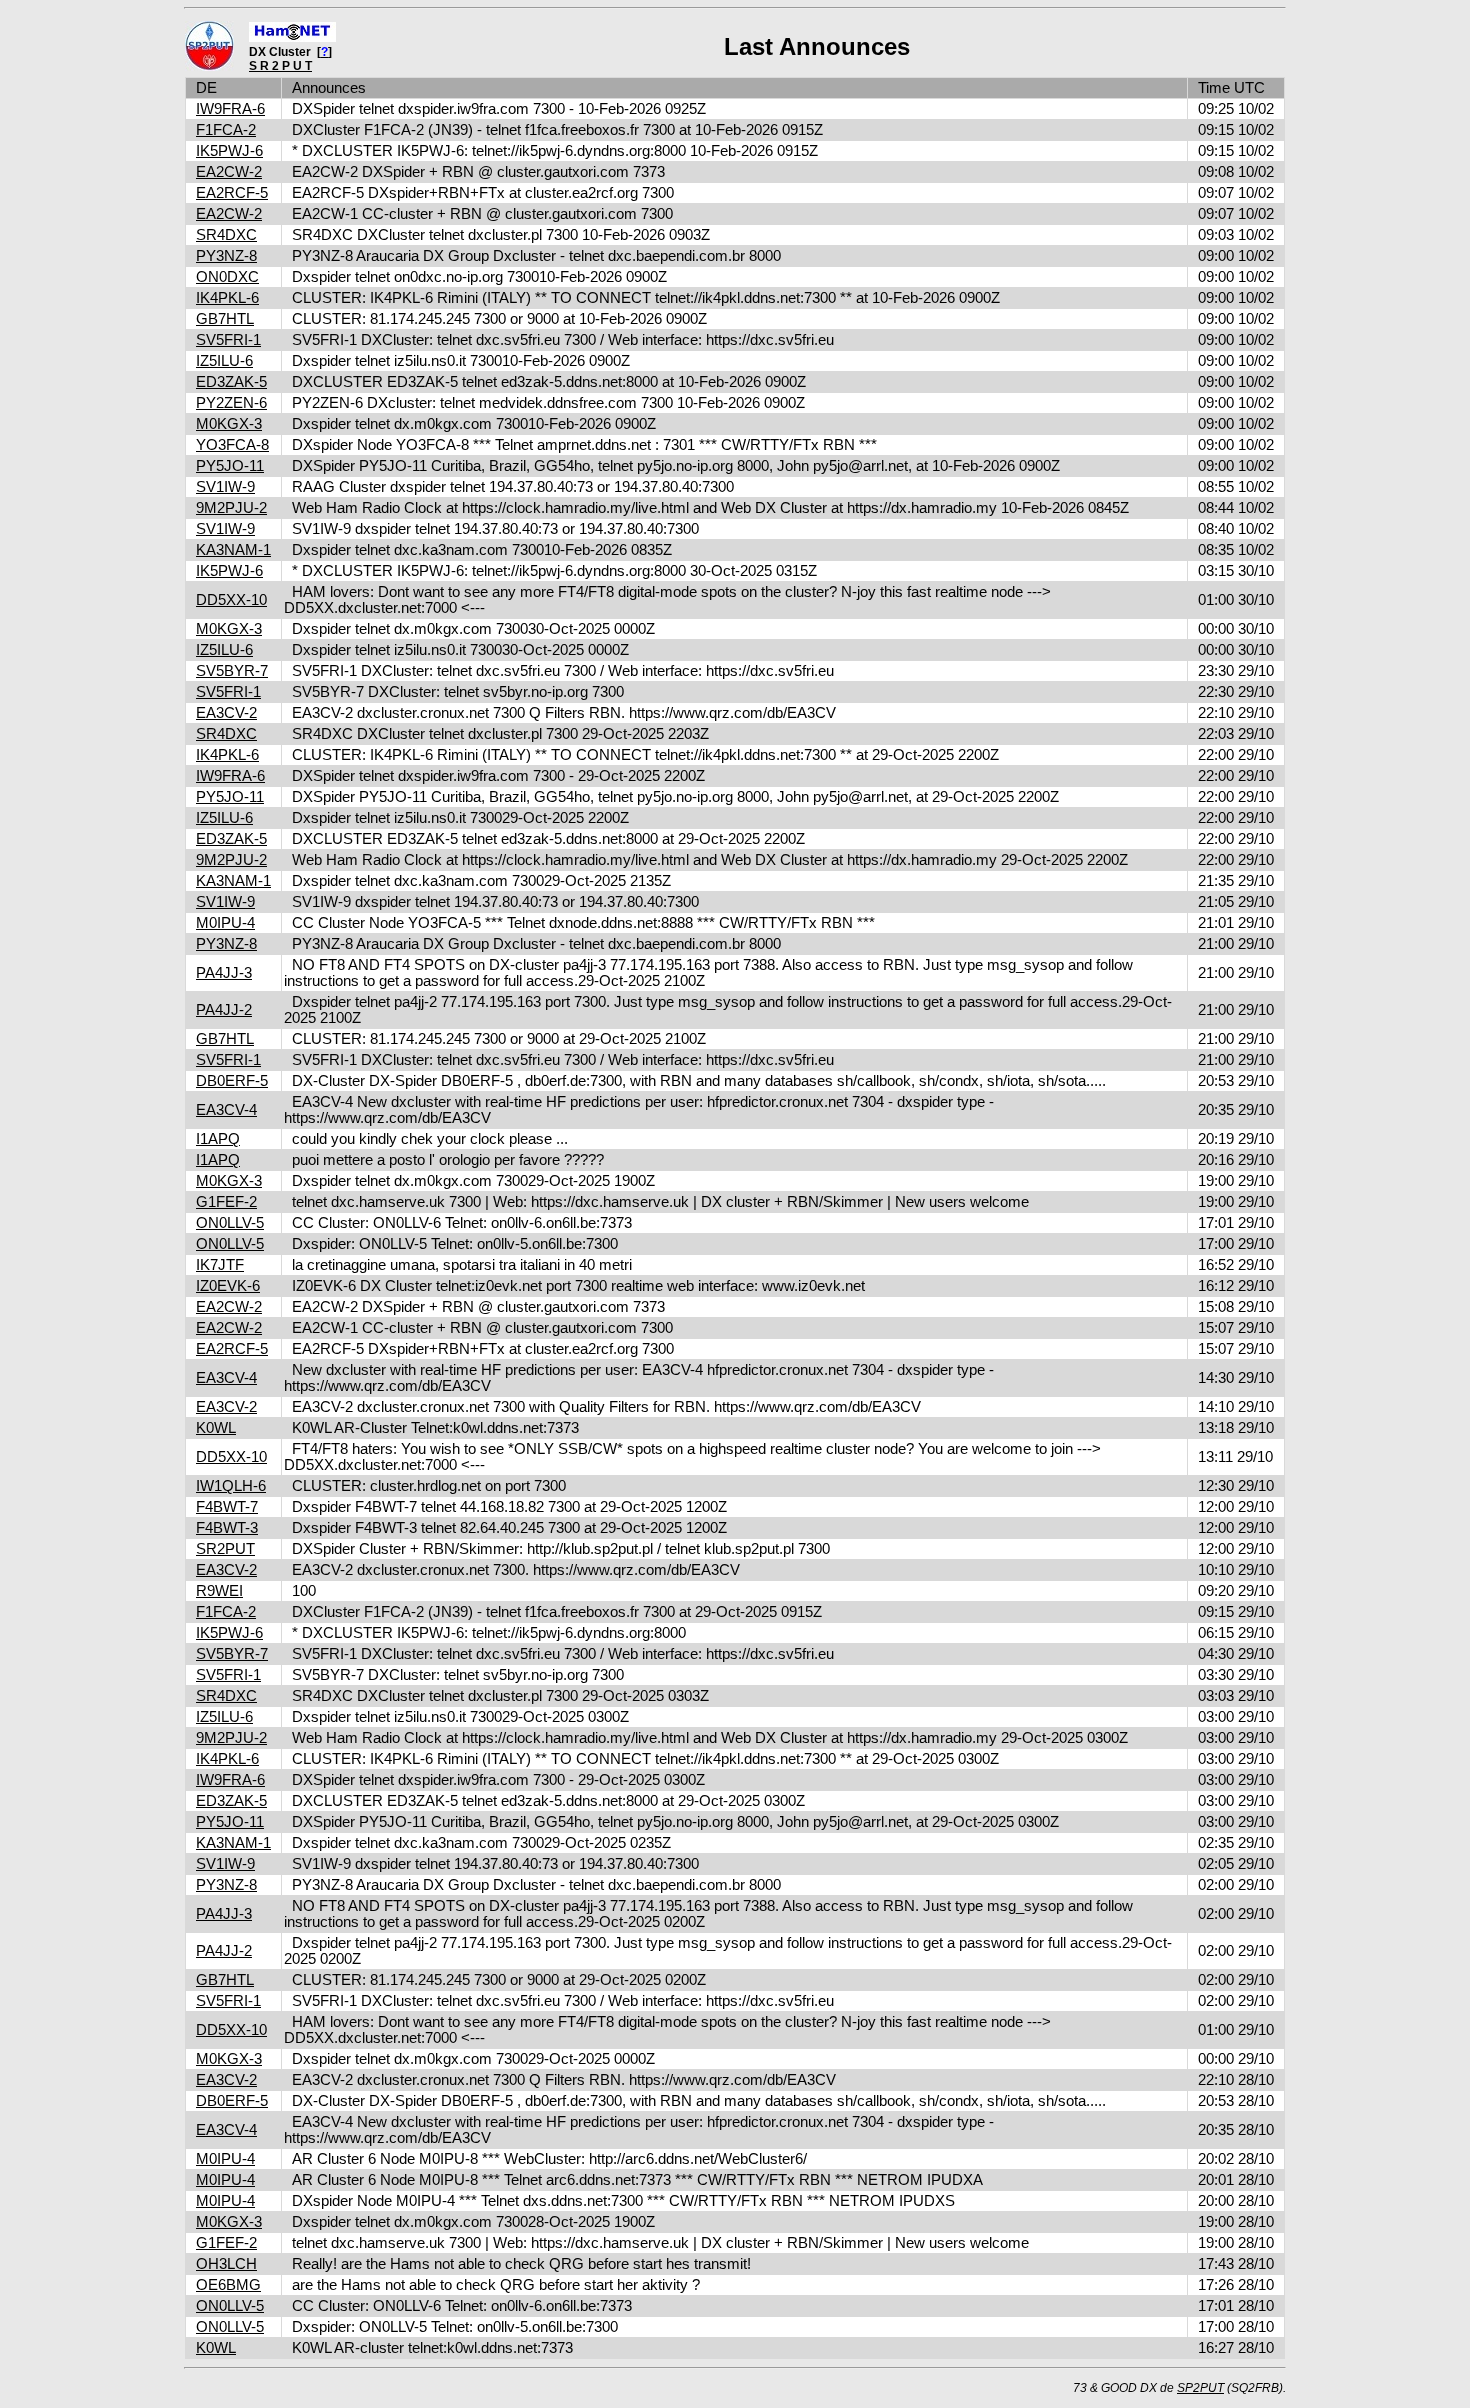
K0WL (216, 1428)
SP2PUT (1200, 2388)
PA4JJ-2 (224, 1010)
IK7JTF (220, 1265)
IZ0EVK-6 (228, 1286)
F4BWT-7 (227, 1507)
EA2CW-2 (229, 172)
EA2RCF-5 (232, 193)
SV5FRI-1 (228, 340)
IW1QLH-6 (231, 1486)
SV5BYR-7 (232, 671)
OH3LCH (226, 2264)
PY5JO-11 (230, 466)
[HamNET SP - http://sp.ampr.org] (292, 38)
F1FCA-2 (226, 130)
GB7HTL (225, 319)
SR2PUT (225, 1549)
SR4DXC (226, 235)
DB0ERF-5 (232, 1081)
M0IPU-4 (225, 923)
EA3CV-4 (226, 1110)
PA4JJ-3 (224, 973)
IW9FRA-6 (230, 109)
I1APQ (218, 1139)
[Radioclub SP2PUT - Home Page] (209, 67)
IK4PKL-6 (227, 298)
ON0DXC (227, 277)
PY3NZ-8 (226, 256)
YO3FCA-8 (232, 445)
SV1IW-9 (225, 487)
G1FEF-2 (226, 1202)
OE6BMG (228, 2285)
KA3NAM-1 (233, 550)
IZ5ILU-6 (224, 361)
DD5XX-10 (231, 600)
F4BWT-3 (227, 1528)
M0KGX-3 (229, 424)
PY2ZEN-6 (231, 403)
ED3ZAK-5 (231, 382)
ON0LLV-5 (230, 1223)
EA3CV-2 (226, 713)
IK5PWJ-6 (229, 151)
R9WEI (219, 1591)
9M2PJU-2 (231, 508)
